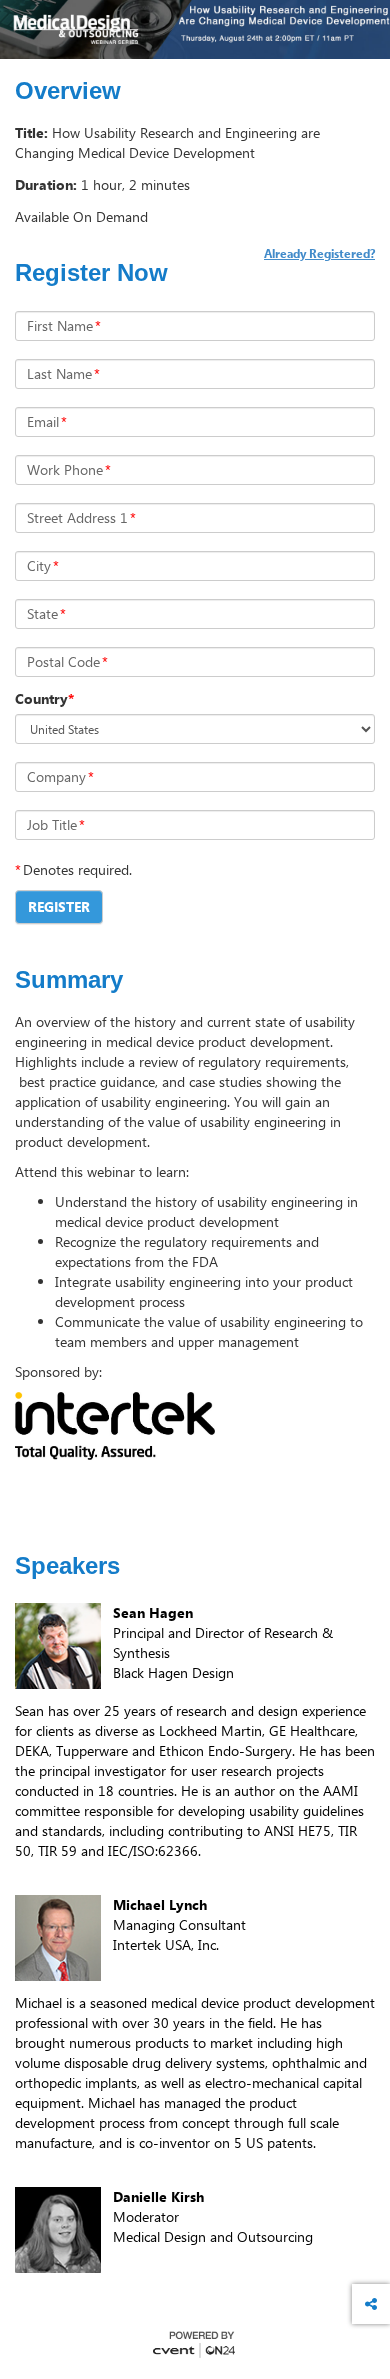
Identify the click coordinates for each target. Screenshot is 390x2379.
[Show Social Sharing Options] (371, 2304)
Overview (68, 91)
